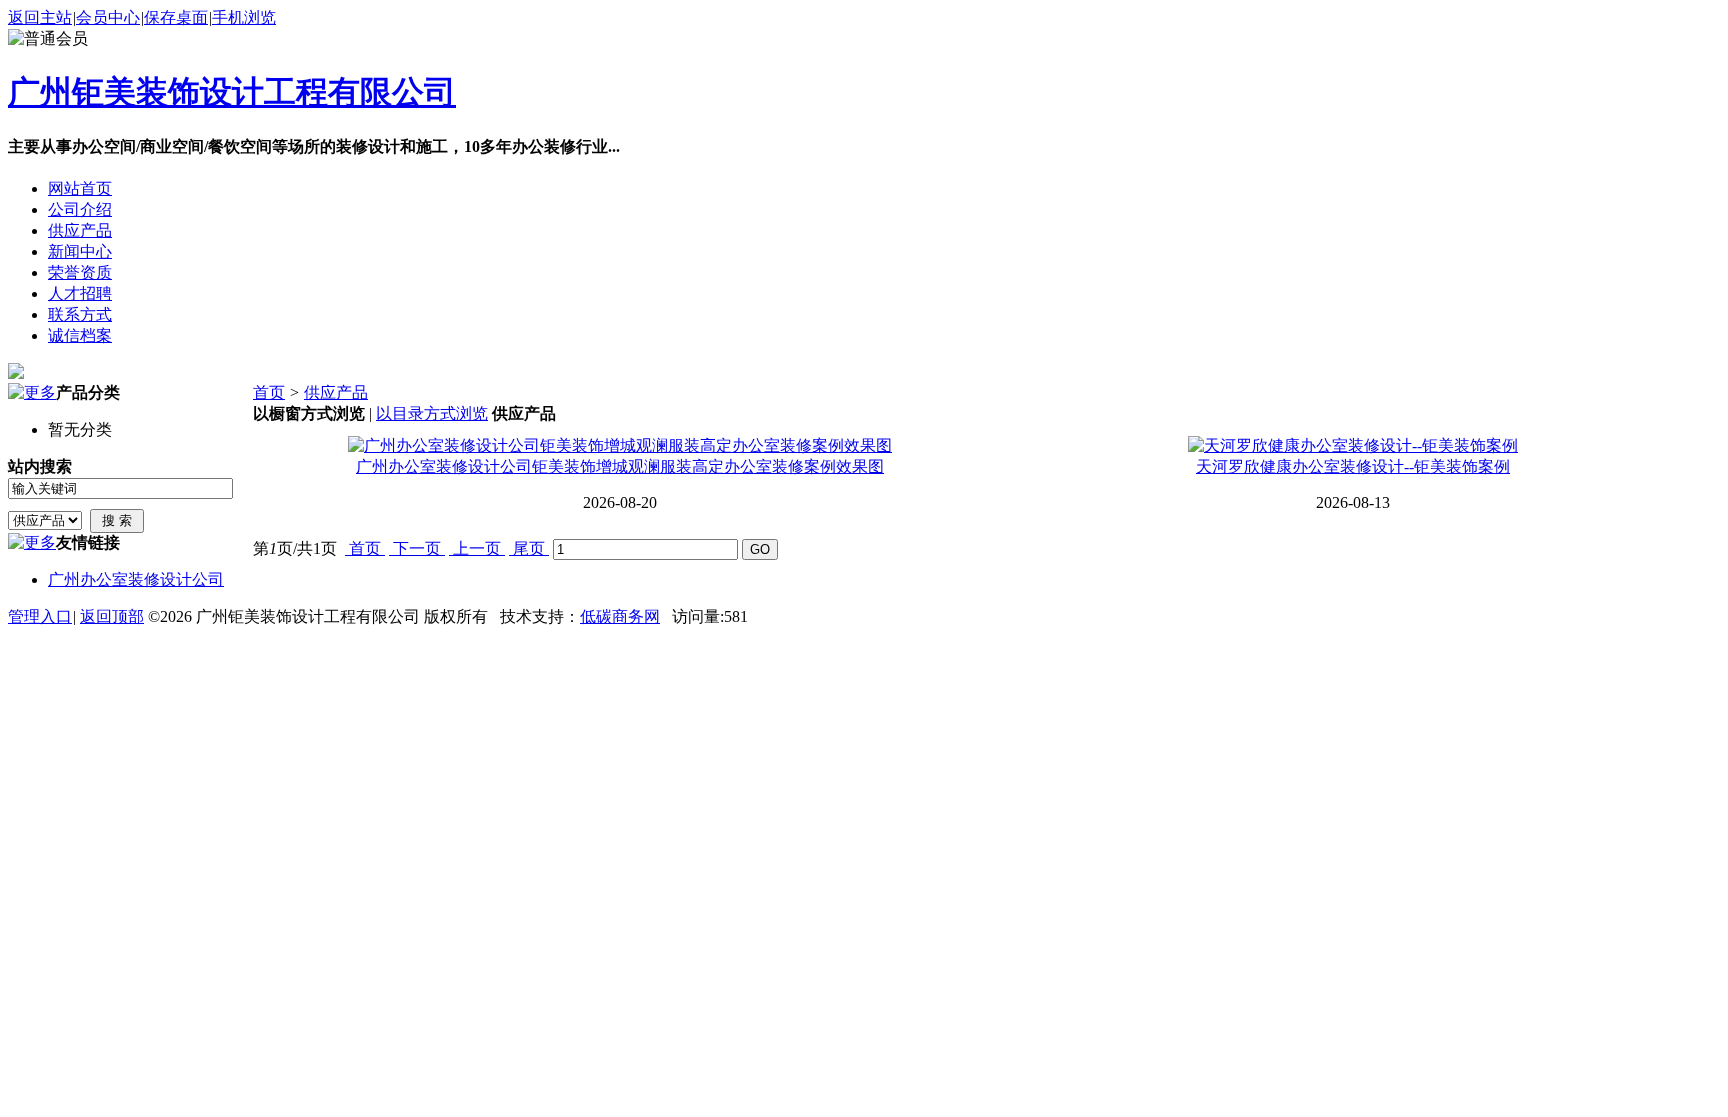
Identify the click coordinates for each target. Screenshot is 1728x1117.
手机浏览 (244, 17)
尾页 (529, 548)
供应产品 (336, 392)
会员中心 (108, 17)
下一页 (417, 548)
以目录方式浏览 (432, 413)
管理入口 (40, 616)
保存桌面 (176, 17)
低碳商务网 (620, 616)
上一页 (477, 548)
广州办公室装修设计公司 (136, 579)
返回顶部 (112, 616)
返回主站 (40, 17)
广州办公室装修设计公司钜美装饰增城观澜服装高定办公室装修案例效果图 (620, 466)
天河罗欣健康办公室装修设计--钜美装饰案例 (1353, 466)
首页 (269, 392)
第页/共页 (295, 548)
